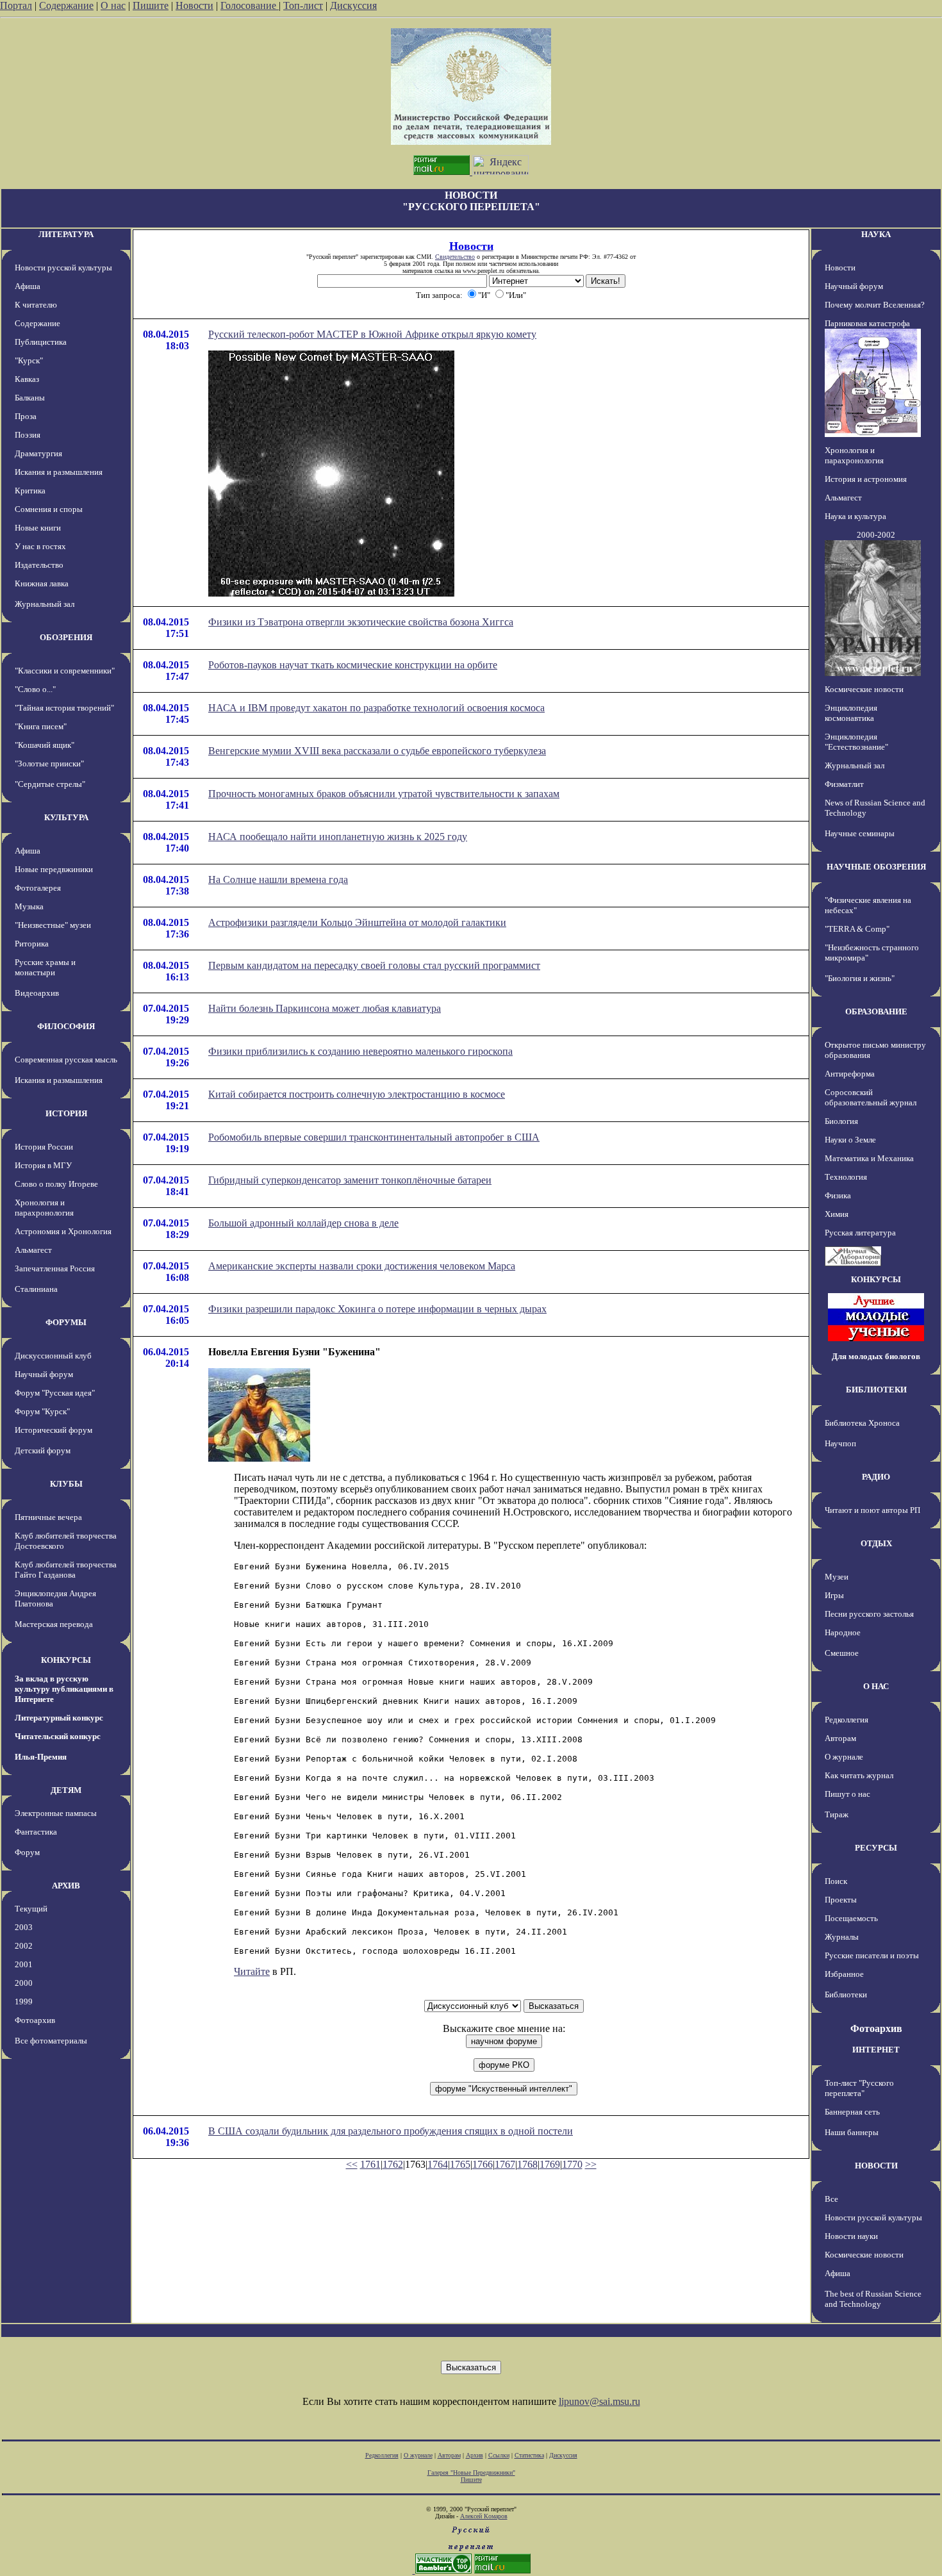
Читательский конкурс (58, 1736)
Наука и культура (855, 516)
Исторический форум (54, 1430)
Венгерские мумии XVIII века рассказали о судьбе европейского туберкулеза (377, 751)
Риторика (32, 944)
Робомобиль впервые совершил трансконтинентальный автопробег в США (374, 1137)
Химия (837, 1214)
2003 (24, 1927)
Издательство (39, 565)
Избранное (844, 1974)
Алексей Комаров (484, 2516)
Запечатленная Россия (55, 1268)
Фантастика (36, 1832)
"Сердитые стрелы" (50, 784)
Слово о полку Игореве (56, 1184)
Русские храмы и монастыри (45, 967)
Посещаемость (851, 1918)
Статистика (529, 2455)
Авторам (840, 1738)
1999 (24, 2002)
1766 (483, 2164)
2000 (24, 1983)
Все (831, 2199)
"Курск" (29, 360)
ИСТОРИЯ (66, 1113)
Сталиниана (36, 1289)
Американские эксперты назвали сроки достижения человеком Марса (362, 1266)
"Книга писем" (41, 726)
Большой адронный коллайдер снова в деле (303, 1223)
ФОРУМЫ (66, 1322)
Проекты (841, 1900)
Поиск (836, 1881)
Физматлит (844, 784)
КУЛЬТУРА (66, 817)
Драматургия (38, 453)
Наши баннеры (852, 2132)
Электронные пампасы (56, 1813)
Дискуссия (353, 5)
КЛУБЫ (66, 1484)
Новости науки (851, 2236)
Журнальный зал (45, 604)
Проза (26, 416)
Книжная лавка (42, 583)
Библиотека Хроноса (862, 1423)
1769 (550, 2164)
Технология (846, 1177)
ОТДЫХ (876, 1543)
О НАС (876, 1686)
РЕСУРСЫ (876, 1848)
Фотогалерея (38, 888)
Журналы (842, 1937)
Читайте (252, 1971)
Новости (194, 5)
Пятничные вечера (48, 1517)
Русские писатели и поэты (872, 1955)
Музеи (837, 1577)
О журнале (844, 1757)
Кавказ (27, 379)
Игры (834, 1595)
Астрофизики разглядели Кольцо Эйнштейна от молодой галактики (357, 922)
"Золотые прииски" (49, 764)
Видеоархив (37, 993)
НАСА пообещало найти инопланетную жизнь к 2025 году (338, 837)
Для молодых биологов (876, 1356)
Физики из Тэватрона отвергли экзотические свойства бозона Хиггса (361, 622)
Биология (841, 1121)
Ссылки (499, 2455)
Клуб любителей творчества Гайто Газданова (66, 1570)
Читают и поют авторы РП (872, 1510)
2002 (24, 1946)
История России (44, 1147)
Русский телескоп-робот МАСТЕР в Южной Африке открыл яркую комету (372, 334)
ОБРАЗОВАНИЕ (876, 1011)
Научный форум (44, 1374)
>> (591, 2164)
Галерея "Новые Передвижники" (471, 2473)
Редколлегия (847, 1720)
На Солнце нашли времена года (278, 879)
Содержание (66, 5)
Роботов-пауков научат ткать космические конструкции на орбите (353, 665)
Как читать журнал (859, 1775)
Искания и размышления (59, 472)
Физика (838, 1195)
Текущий (31, 1909)
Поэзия (28, 435)
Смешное (842, 1653)
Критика (30, 491)
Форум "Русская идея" (55, 1393)
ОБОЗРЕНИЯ (66, 637)
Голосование (250, 5)
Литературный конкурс (59, 1718)
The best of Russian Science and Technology (873, 2299)
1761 (370, 2164)
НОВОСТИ (876, 2166)
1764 (438, 2164)
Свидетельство (455, 257)
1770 (572, 2164)
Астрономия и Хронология (63, 1231)
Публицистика (41, 342)
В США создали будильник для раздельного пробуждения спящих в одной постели (391, 2131)
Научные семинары (860, 833)
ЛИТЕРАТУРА (66, 234)
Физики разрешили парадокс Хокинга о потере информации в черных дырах (377, 1309)
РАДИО (876, 1477)
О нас (113, 5)
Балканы (30, 398)
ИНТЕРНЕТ (876, 2050)
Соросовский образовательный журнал (871, 1097)
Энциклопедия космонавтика (851, 713)
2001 (24, 1964)
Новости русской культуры (63, 268)
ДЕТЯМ (66, 1790)
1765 (460, 2164)
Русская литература (860, 1233)
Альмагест (33, 1250)
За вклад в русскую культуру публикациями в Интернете (64, 1689)
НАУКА (876, 234)
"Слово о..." (35, 689)
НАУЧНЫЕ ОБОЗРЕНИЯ (876, 867)
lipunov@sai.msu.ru (599, 2401)
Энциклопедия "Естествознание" (856, 742)
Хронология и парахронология (44, 1208)
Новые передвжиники (54, 869)
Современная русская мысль (66, 1060)
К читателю (36, 305)
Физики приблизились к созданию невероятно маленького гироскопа (360, 1051)
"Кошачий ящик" (45, 745)
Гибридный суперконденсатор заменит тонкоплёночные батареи (350, 1180)
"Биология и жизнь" (860, 978)
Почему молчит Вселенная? (875, 305)
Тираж (837, 1814)
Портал (16, 5)
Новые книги (38, 528)
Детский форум (43, 1450)
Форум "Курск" (42, 1411)
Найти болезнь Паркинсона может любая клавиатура (325, 1008)
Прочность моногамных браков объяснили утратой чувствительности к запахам (384, 794)
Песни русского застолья (869, 1614)
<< (352, 2164)
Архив (475, 2455)
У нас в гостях (40, 546)
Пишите (151, 5)
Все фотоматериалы (51, 2041)
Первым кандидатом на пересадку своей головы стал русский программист (374, 965)
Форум (27, 1852)
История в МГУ (43, 1165)
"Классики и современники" (65, 671)
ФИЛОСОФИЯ (66, 1026)
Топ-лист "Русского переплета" (859, 2088)
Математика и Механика (869, 1158)
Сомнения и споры (49, 509)
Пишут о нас (847, 1794)
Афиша (28, 286)
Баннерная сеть (852, 2112)
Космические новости (864, 689)
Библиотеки (846, 1994)
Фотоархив (35, 2020)
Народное (843, 1632)
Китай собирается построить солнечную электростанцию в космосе (357, 1094)
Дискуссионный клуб (53, 1356)
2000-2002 (876, 535)
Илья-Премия (41, 1757)
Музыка (29, 906)
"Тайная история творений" (64, 708)
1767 (505, 2164)
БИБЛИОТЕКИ (876, 1390)
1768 (527, 2164)
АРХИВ (66, 1886)
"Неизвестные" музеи (53, 925)
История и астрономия (866, 479)
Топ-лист (303, 5)
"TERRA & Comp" (857, 929)
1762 (393, 2164)
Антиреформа (850, 1074)
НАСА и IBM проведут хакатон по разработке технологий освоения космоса (376, 708)
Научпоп (840, 1443)
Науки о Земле (850, 1140)
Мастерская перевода (54, 1624)
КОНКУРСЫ (66, 1660)
